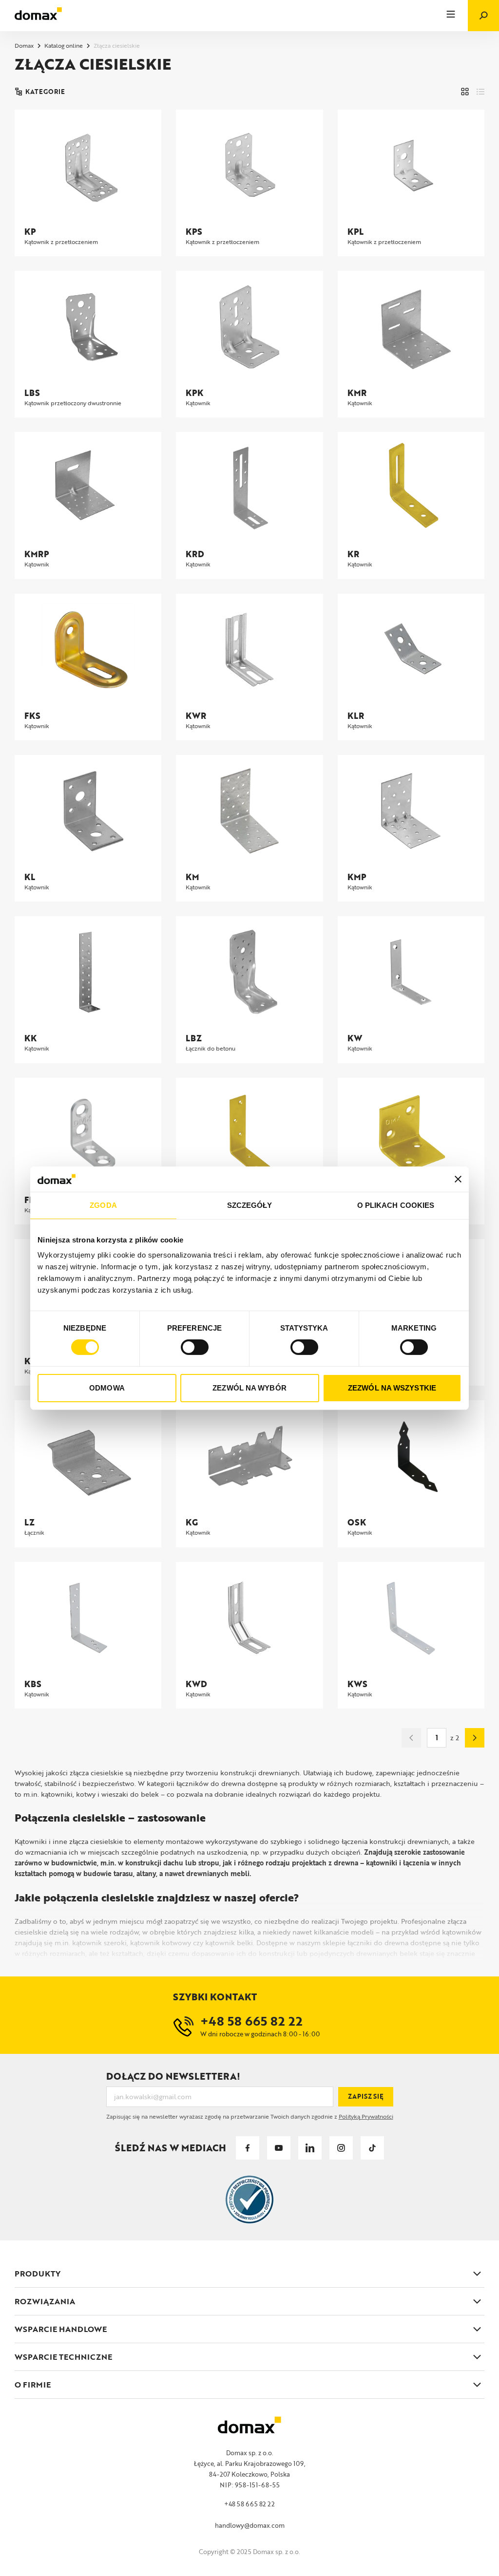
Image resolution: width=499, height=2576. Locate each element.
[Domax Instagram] (341, 2148)
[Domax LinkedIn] (310, 2148)
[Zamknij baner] (458, 1179)
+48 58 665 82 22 (249, 2504)
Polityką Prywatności (366, 2116)
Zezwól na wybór (249, 1388)
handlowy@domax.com (250, 2525)
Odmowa (107, 1388)
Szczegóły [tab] (250, 1205)
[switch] (195, 1347)
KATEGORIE (45, 92)
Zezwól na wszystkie (392, 1388)
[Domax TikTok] (372, 2148)
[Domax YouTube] (279, 2148)
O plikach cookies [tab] (396, 1205)
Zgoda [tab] (103, 1205)
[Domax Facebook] (248, 2148)
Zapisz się (366, 2096)
